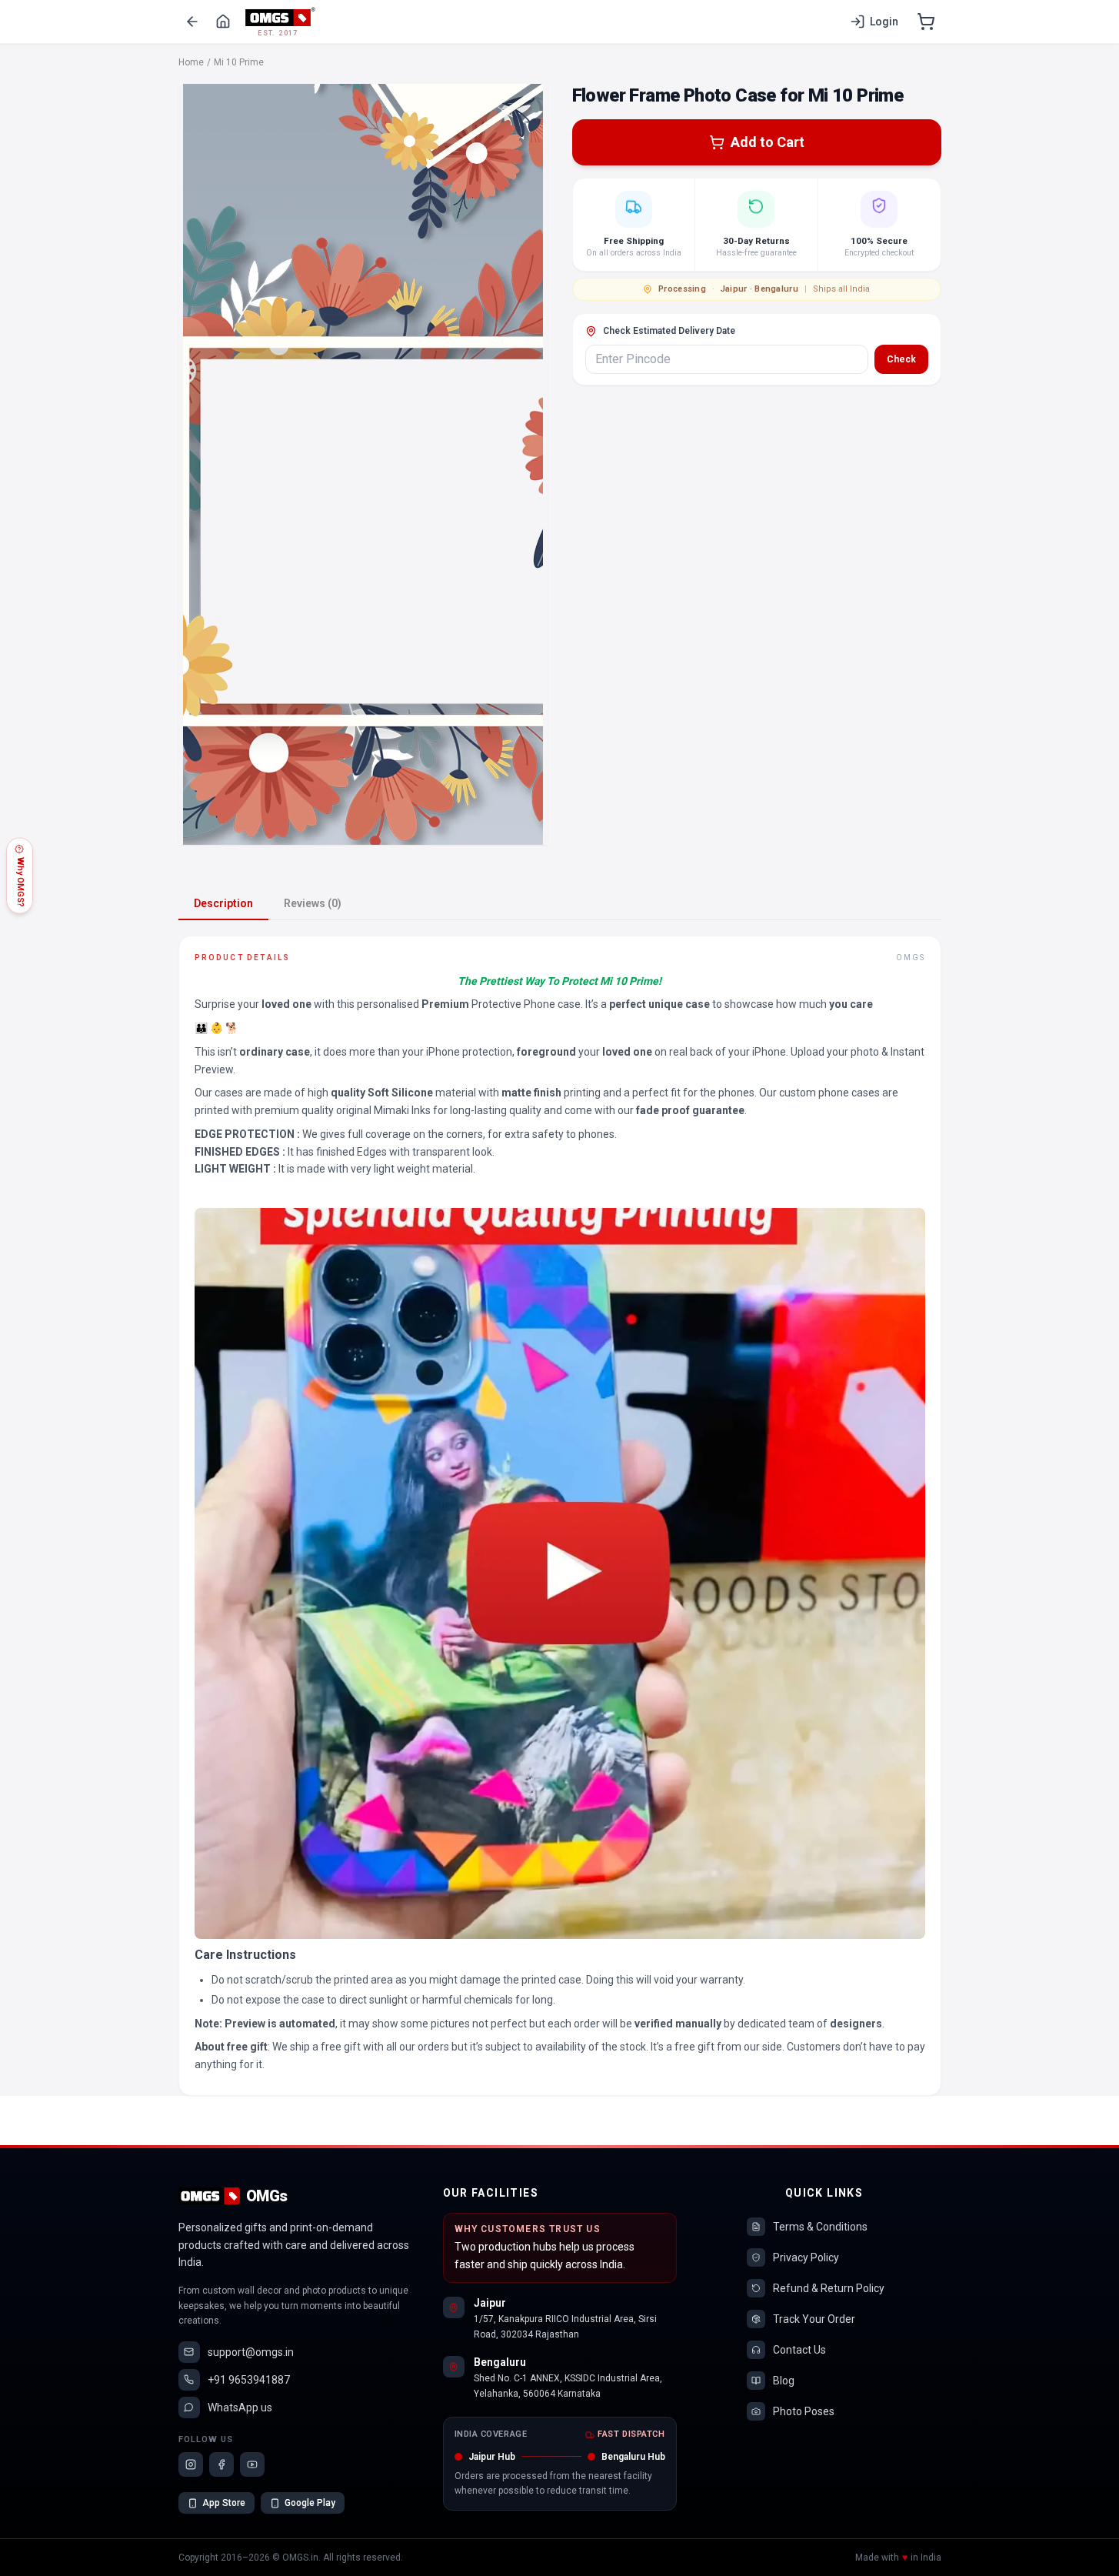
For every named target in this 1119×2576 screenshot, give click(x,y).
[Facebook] (221, 2464)
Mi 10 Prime (239, 62)
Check (901, 359)
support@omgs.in (251, 2352)
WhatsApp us (240, 2407)
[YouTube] (252, 2464)
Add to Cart (768, 142)
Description (223, 903)
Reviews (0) (313, 903)
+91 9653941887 (249, 2380)
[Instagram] (191, 2464)
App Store (224, 2503)
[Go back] (192, 22)
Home (191, 62)
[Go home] (223, 22)
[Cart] (926, 22)
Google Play (310, 2503)
